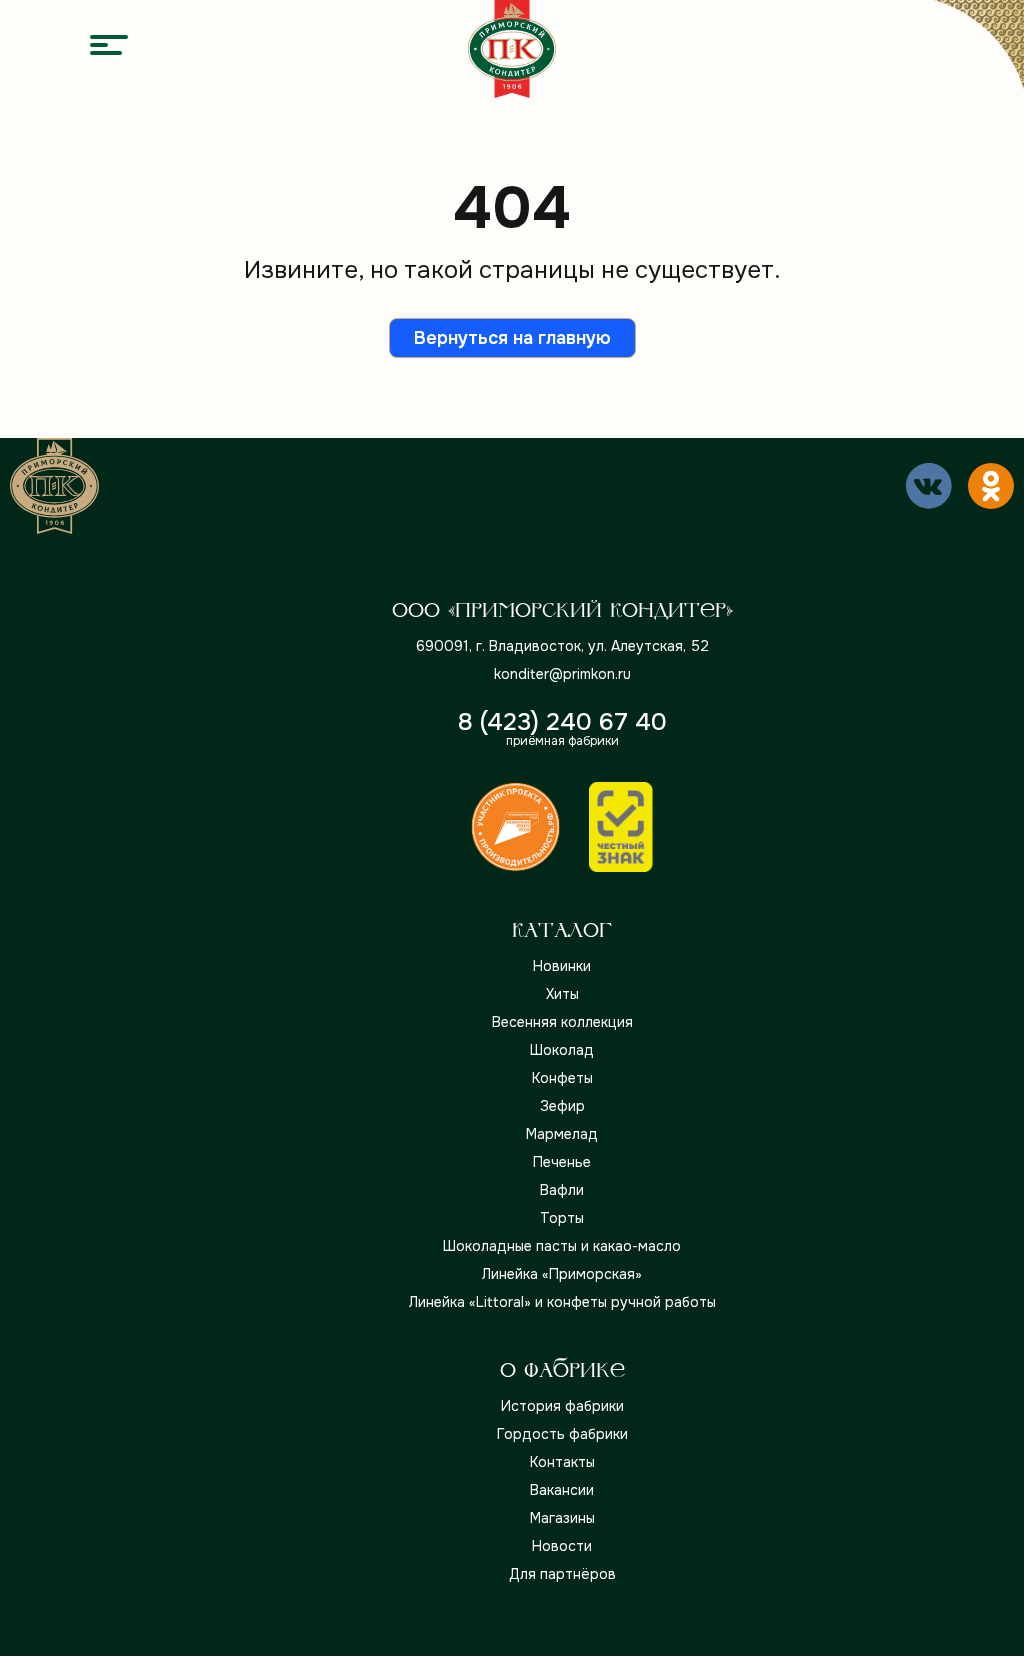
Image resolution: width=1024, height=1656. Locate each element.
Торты (562, 1218)
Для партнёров (562, 1574)
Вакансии (562, 1490)
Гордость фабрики (562, 1434)
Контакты (562, 1462)
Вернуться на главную (512, 338)
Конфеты (562, 1078)
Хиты (562, 994)
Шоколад (562, 1050)
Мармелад (562, 1134)
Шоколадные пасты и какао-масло (562, 1246)
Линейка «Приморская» (562, 1274)
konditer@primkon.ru (562, 674)
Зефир (562, 1106)
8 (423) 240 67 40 (562, 722)
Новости (562, 1546)
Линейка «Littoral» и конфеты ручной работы (562, 1302)
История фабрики (562, 1406)
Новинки (562, 966)
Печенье (562, 1162)
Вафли (562, 1190)
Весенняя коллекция (562, 1022)
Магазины (562, 1518)
